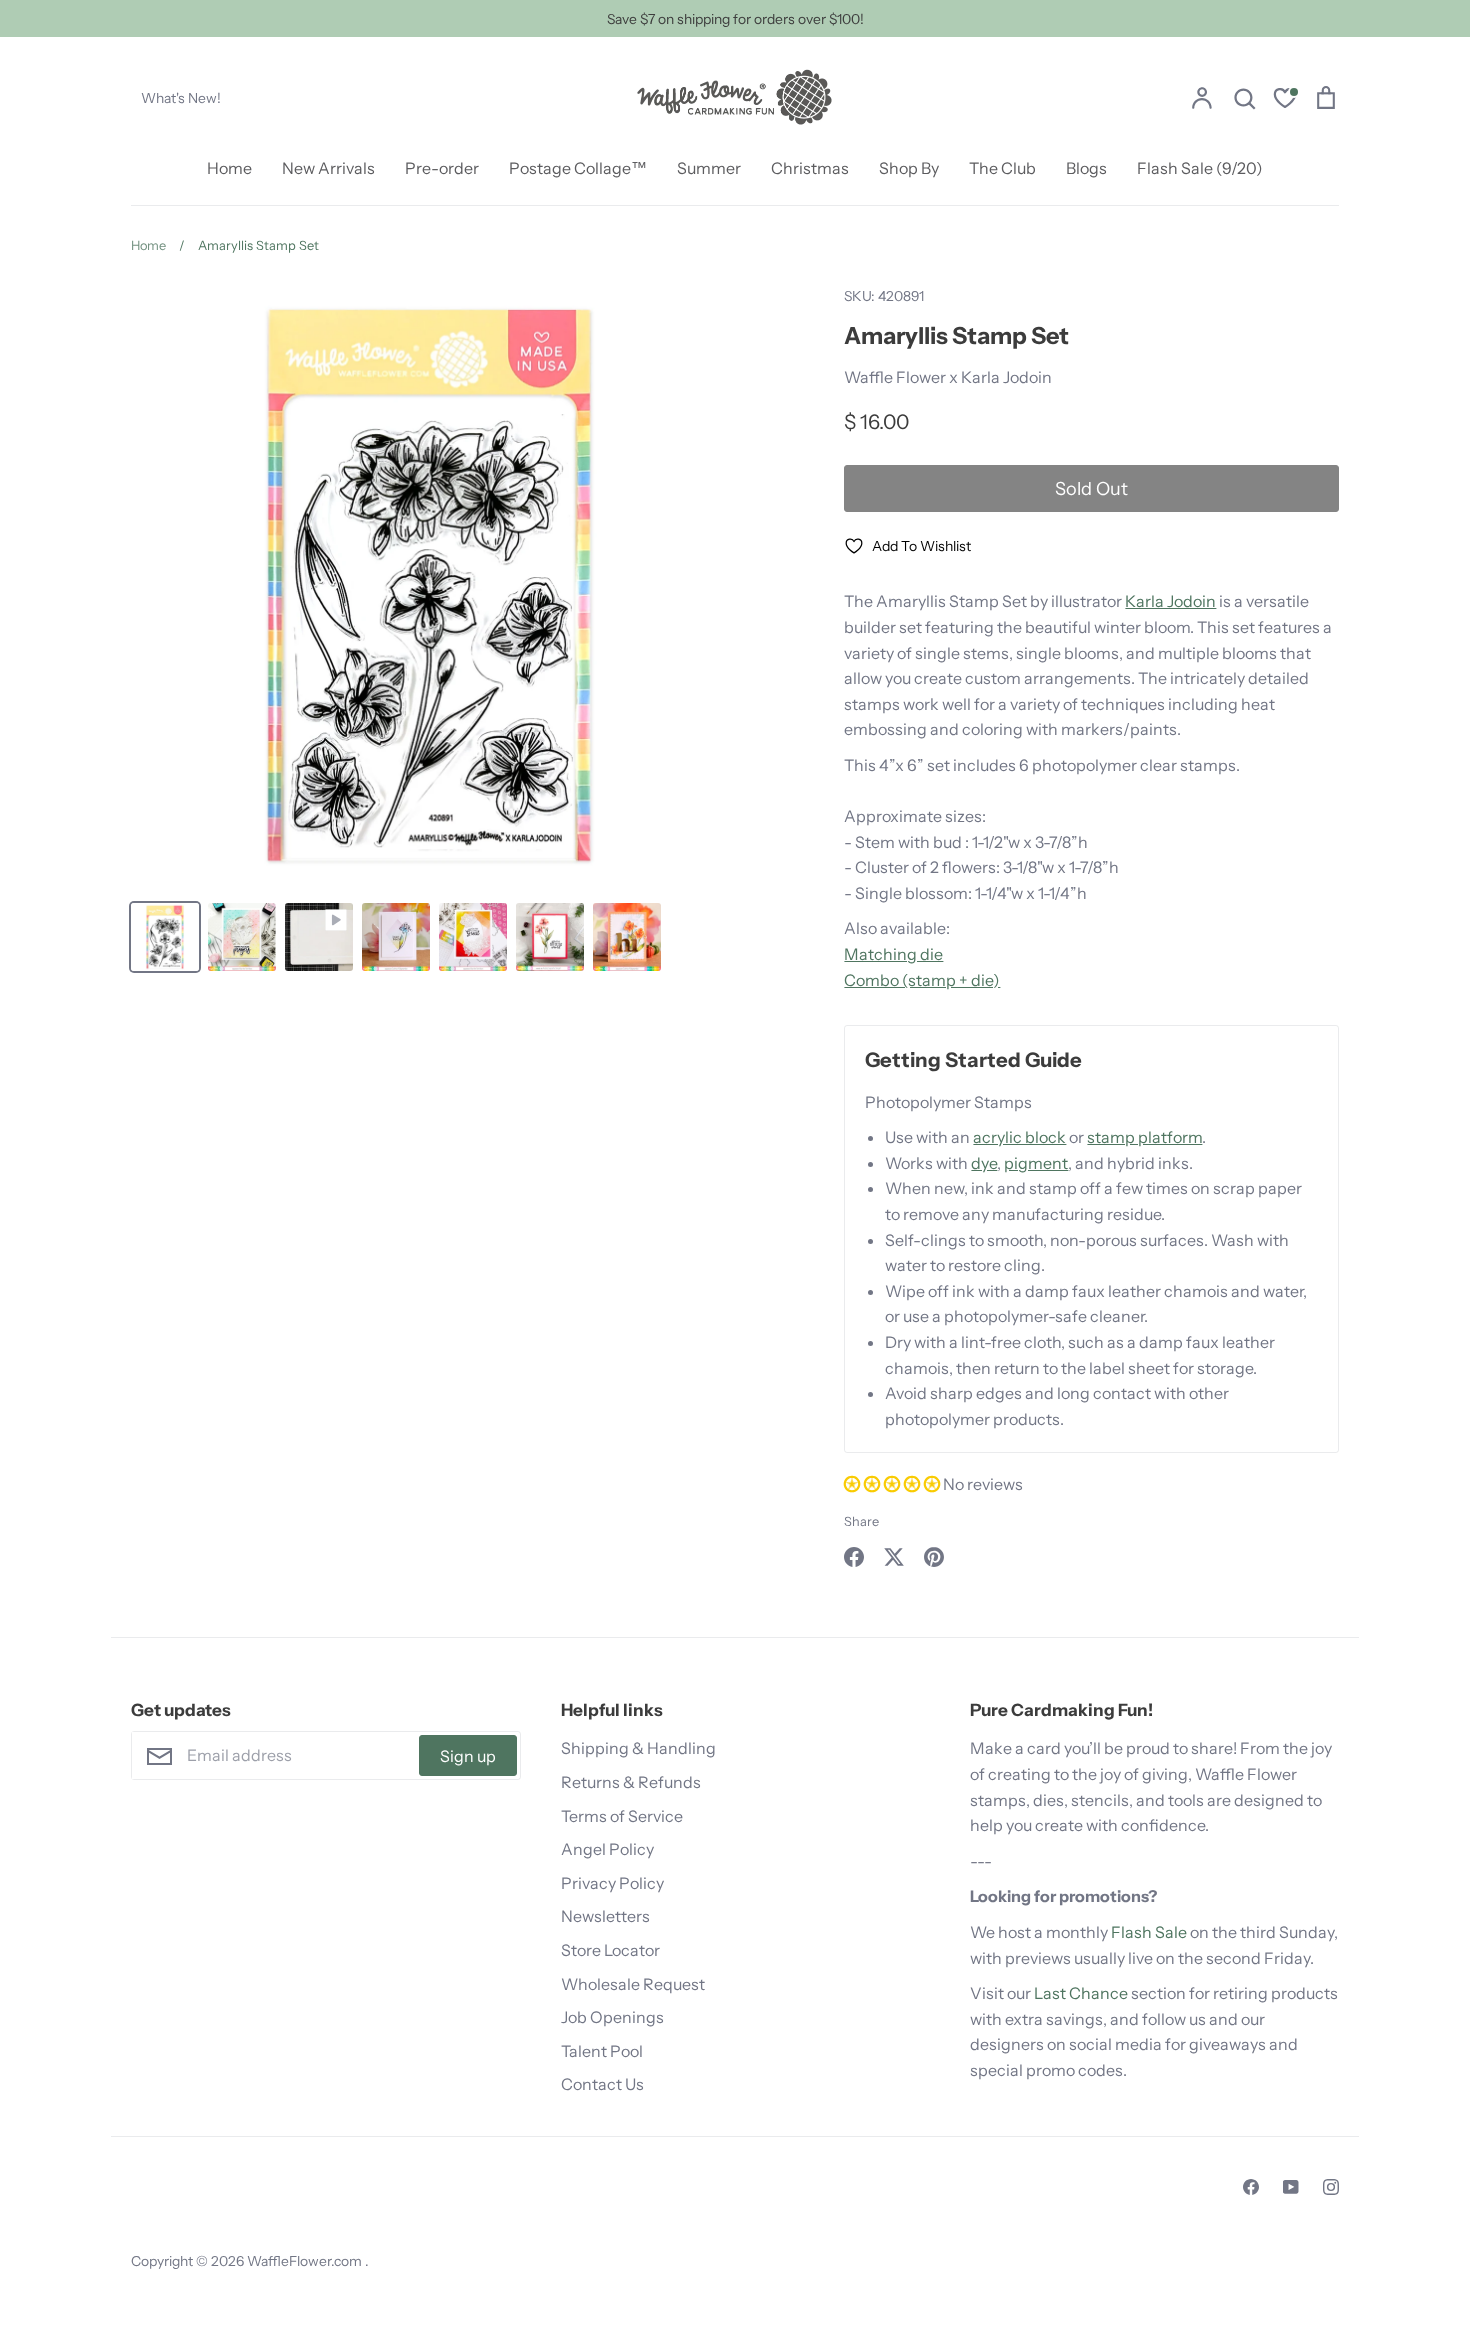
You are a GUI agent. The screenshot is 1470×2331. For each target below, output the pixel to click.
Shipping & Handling (638, 1748)
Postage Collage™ (578, 168)
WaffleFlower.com (306, 2261)
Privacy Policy (612, 1883)
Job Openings (612, 2017)
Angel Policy (607, 1849)
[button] (893, 1484)
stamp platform (1144, 1137)
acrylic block (1019, 1137)
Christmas (810, 168)
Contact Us (602, 2084)
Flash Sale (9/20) (1200, 168)
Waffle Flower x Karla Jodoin (948, 377)
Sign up (468, 1756)
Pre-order (442, 168)
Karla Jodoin (1170, 601)
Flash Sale (1149, 1932)
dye (984, 1163)
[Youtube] (1291, 2187)
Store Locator (610, 1950)
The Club (1002, 168)
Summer (709, 168)
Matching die (893, 954)
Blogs (1086, 168)
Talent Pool (602, 2051)
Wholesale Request (633, 1984)
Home (229, 168)
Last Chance (1081, 1993)
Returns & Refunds (631, 1782)
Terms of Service (622, 1816)
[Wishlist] (1285, 100)
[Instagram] (1331, 2187)
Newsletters (605, 1916)
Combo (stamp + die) (922, 980)
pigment (1036, 1163)
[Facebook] (1251, 2187)
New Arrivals (328, 168)
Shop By (909, 168)
